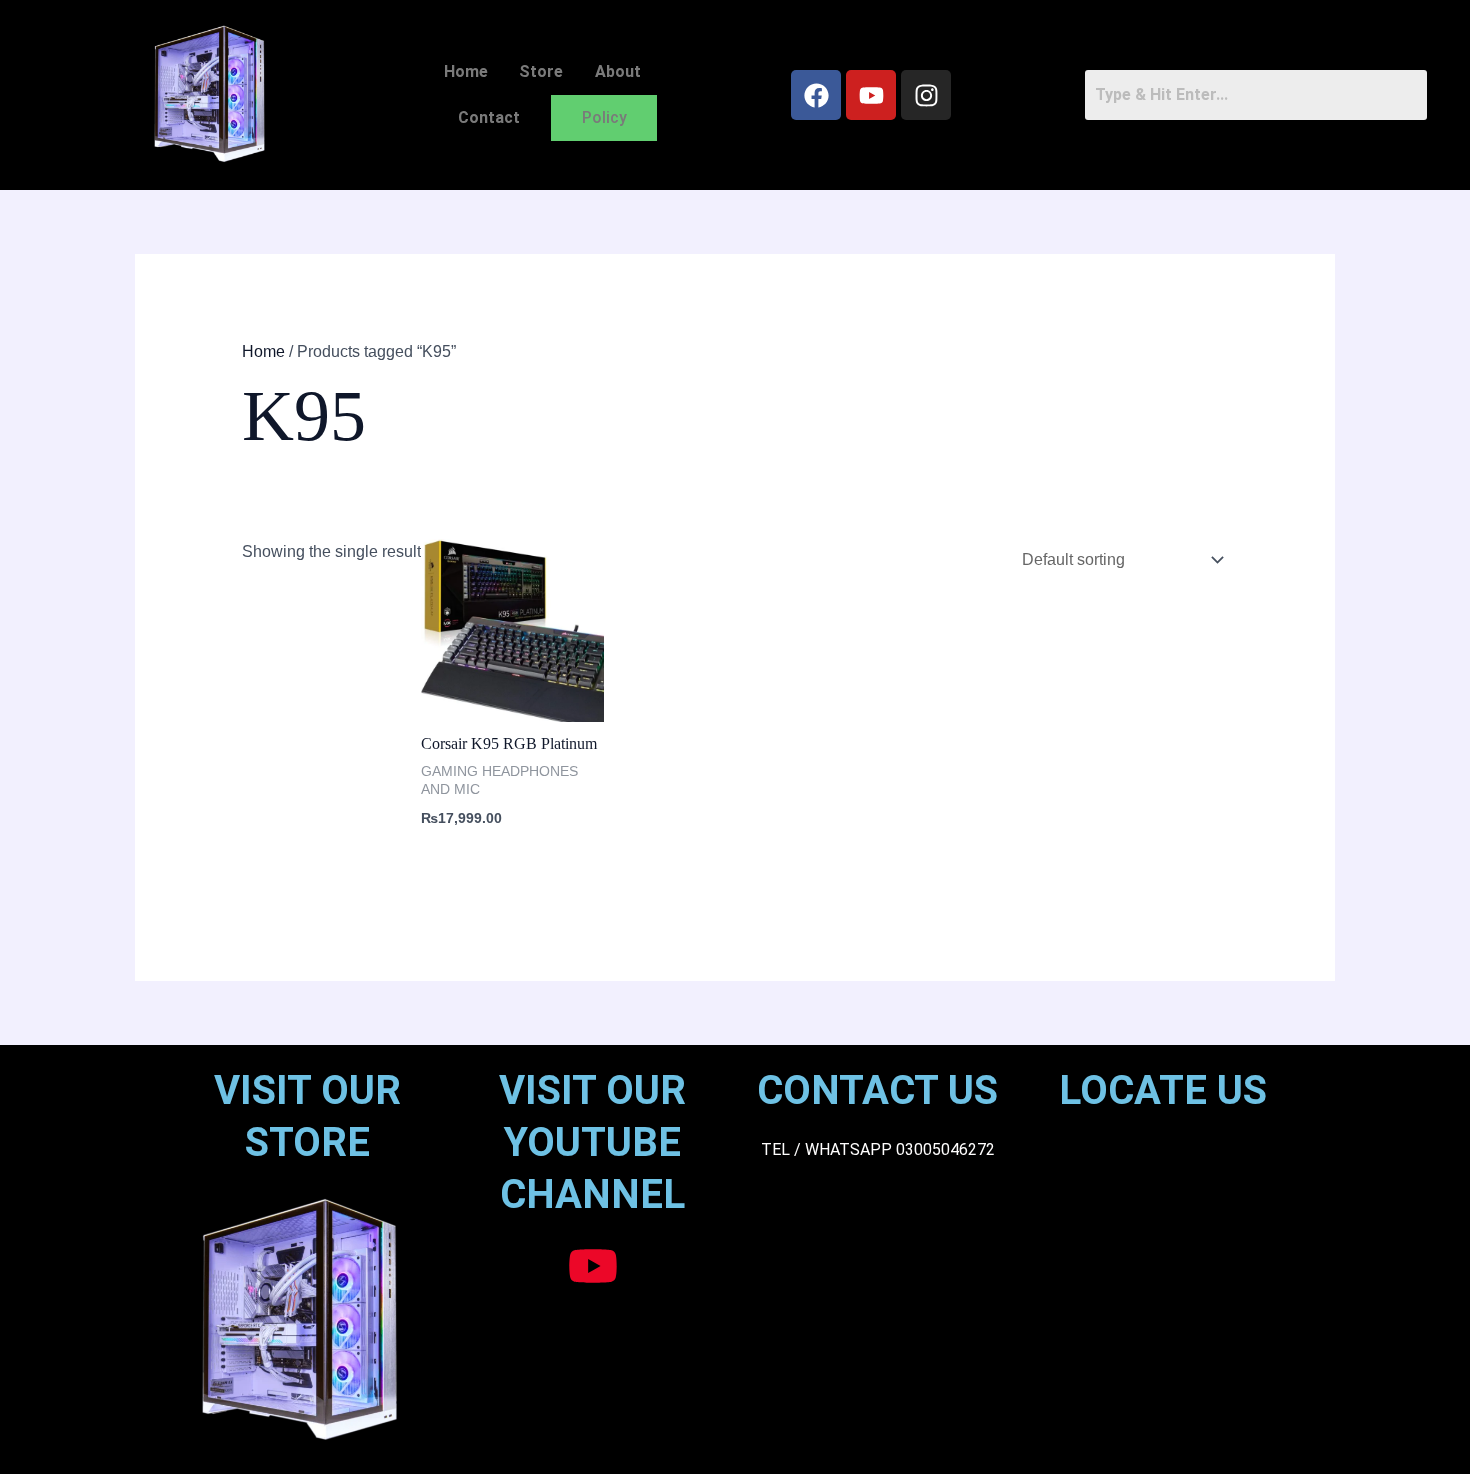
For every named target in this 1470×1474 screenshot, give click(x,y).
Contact (489, 117)
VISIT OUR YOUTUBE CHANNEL (592, 1142)
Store (541, 71)
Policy (604, 117)
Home (466, 71)
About (618, 71)
